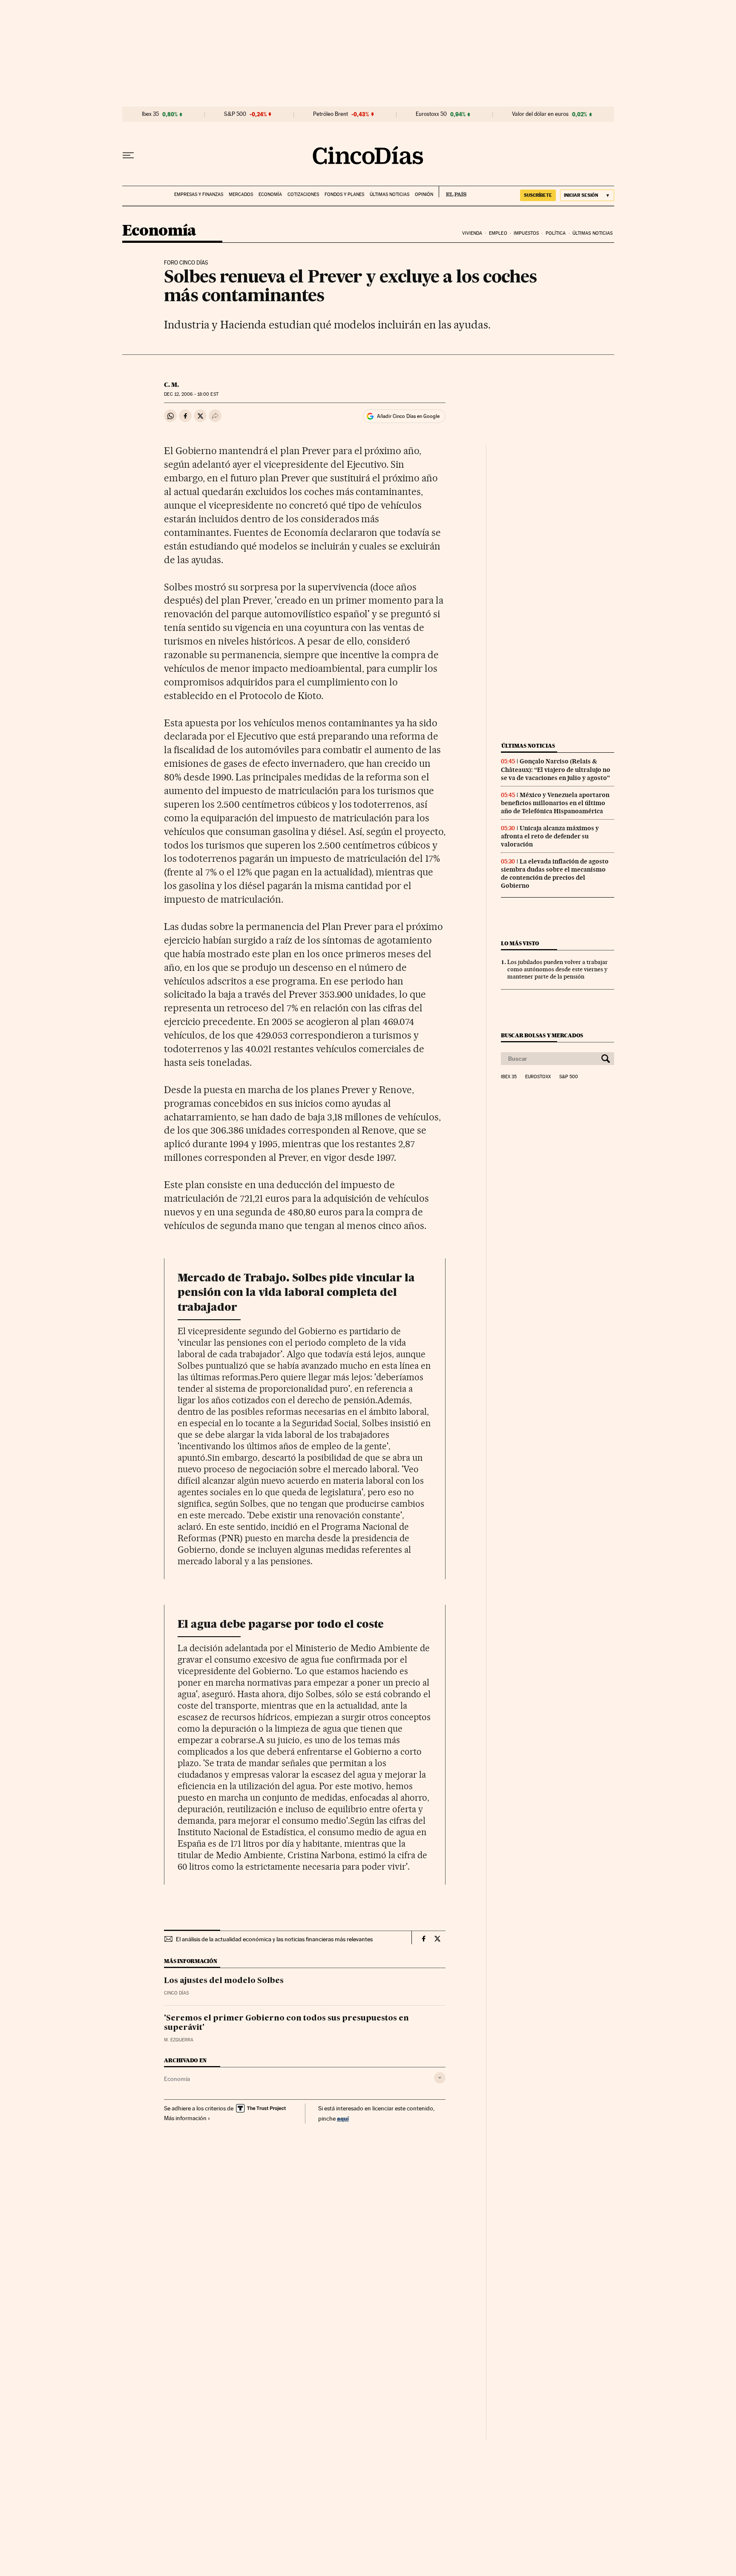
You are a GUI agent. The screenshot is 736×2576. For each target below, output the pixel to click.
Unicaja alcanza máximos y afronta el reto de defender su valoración (550, 836)
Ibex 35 (150, 114)
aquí (343, 2118)
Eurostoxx (538, 1077)
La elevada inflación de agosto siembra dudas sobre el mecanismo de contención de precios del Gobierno (555, 874)
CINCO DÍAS (176, 1993)
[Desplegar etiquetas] (440, 2078)
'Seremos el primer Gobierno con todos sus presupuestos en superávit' (286, 2023)
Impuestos (526, 233)
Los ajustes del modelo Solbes (224, 1981)
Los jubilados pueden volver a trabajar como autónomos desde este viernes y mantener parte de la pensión (558, 969)
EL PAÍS (453, 192)
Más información (185, 2118)
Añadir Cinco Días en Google (408, 416)
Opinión (424, 194)
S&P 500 (235, 114)
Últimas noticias (390, 194)
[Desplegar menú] (128, 155)
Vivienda (472, 233)
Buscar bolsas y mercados (542, 1035)
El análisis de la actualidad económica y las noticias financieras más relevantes (274, 1939)
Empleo (498, 233)
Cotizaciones (303, 194)
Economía (270, 194)
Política (556, 233)
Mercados (241, 194)
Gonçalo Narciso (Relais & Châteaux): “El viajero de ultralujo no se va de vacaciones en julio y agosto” (556, 769)
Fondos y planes (344, 194)
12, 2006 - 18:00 (191, 394)
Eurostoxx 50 (431, 114)
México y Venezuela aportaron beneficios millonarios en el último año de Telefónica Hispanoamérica (555, 803)
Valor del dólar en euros (540, 114)
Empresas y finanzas (199, 194)
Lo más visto (520, 943)
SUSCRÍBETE (538, 195)
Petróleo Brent (331, 114)
